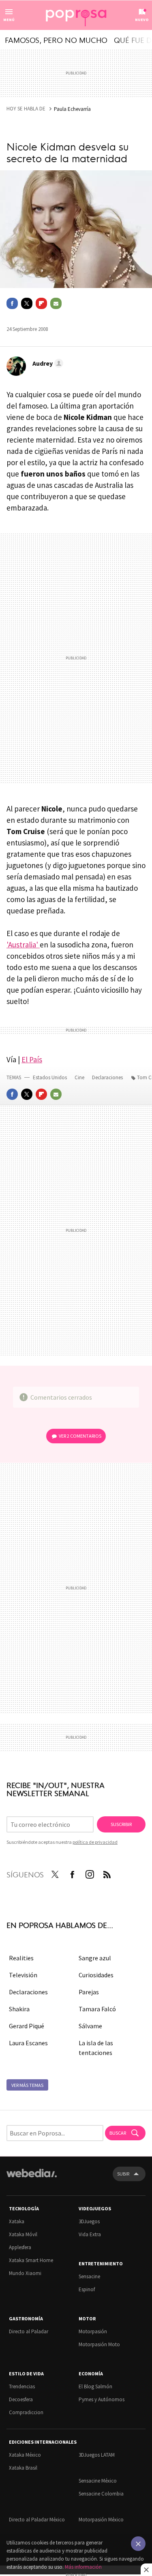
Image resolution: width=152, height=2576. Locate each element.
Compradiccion (26, 2412)
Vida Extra (90, 2234)
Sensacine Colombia (101, 2494)
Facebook (12, 303)
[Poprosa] (76, 15)
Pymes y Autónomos (102, 2399)
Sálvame (90, 2026)
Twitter (27, 303)
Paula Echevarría (72, 109)
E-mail (56, 303)
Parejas (89, 1992)
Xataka (17, 2221)
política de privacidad (95, 1842)
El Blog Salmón (95, 2386)
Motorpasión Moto (99, 2344)
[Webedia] (32, 2179)
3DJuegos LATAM (97, 2455)
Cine (80, 1077)
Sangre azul (95, 1958)
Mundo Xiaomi (25, 2273)
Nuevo (142, 20)
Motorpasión (93, 2331)
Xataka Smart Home (31, 2260)
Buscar (118, 2133)
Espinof (87, 2289)
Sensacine (89, 2276)
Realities (21, 1958)
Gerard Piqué (27, 2026)
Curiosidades (96, 1975)
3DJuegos (89, 2221)
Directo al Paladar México (37, 2520)
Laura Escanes (28, 2043)
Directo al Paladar (29, 2331)
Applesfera (20, 2247)
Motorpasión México (101, 2520)
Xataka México (25, 2455)
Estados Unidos (50, 1077)
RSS (107, 1873)
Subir (123, 2174)
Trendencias (22, 2386)
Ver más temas (27, 2085)
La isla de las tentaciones (96, 2048)
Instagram (90, 1873)
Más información (83, 2567)
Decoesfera (21, 2399)
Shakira (19, 2009)
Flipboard (41, 303)
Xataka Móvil (23, 2234)
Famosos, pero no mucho (56, 40)
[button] (47, 363)
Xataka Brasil (23, 2468)
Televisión (23, 1975)
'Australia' (23, 945)
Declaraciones (108, 1077)
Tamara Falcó (97, 2009)
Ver (80, 1436)
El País (32, 1059)
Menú (9, 20)
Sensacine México (98, 2481)
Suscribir (121, 1824)
